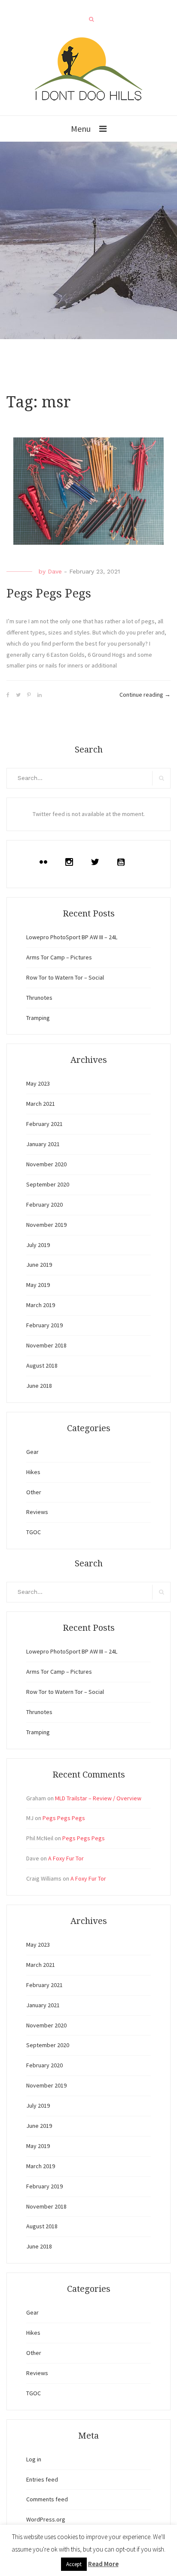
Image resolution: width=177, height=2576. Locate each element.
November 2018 (46, 1345)
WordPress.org (46, 2519)
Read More (103, 2564)
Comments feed (47, 2499)
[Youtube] (123, 862)
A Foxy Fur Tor (66, 1858)
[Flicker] (46, 862)
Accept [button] (74, 2564)
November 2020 (46, 1164)
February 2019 (44, 1325)
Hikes (33, 1472)
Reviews (37, 1512)
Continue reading (145, 695)
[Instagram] (71, 862)
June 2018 (39, 1386)
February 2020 (44, 1205)
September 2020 (48, 1184)
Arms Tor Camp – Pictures (59, 957)
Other (34, 1492)
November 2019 (46, 1225)
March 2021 (41, 1104)
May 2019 (38, 1285)
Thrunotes (39, 998)
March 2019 (41, 1305)
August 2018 (42, 1365)
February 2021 (44, 1124)
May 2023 (38, 1083)
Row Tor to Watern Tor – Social (65, 977)
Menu (81, 129)
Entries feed (42, 2479)
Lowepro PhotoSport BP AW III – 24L (72, 937)
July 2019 (38, 1245)
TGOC (34, 1532)
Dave (55, 571)
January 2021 (43, 1144)
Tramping (38, 1018)
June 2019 (39, 1265)
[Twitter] (97, 862)
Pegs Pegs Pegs (49, 593)
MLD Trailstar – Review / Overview (98, 1798)
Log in (34, 2459)
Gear (32, 1452)
